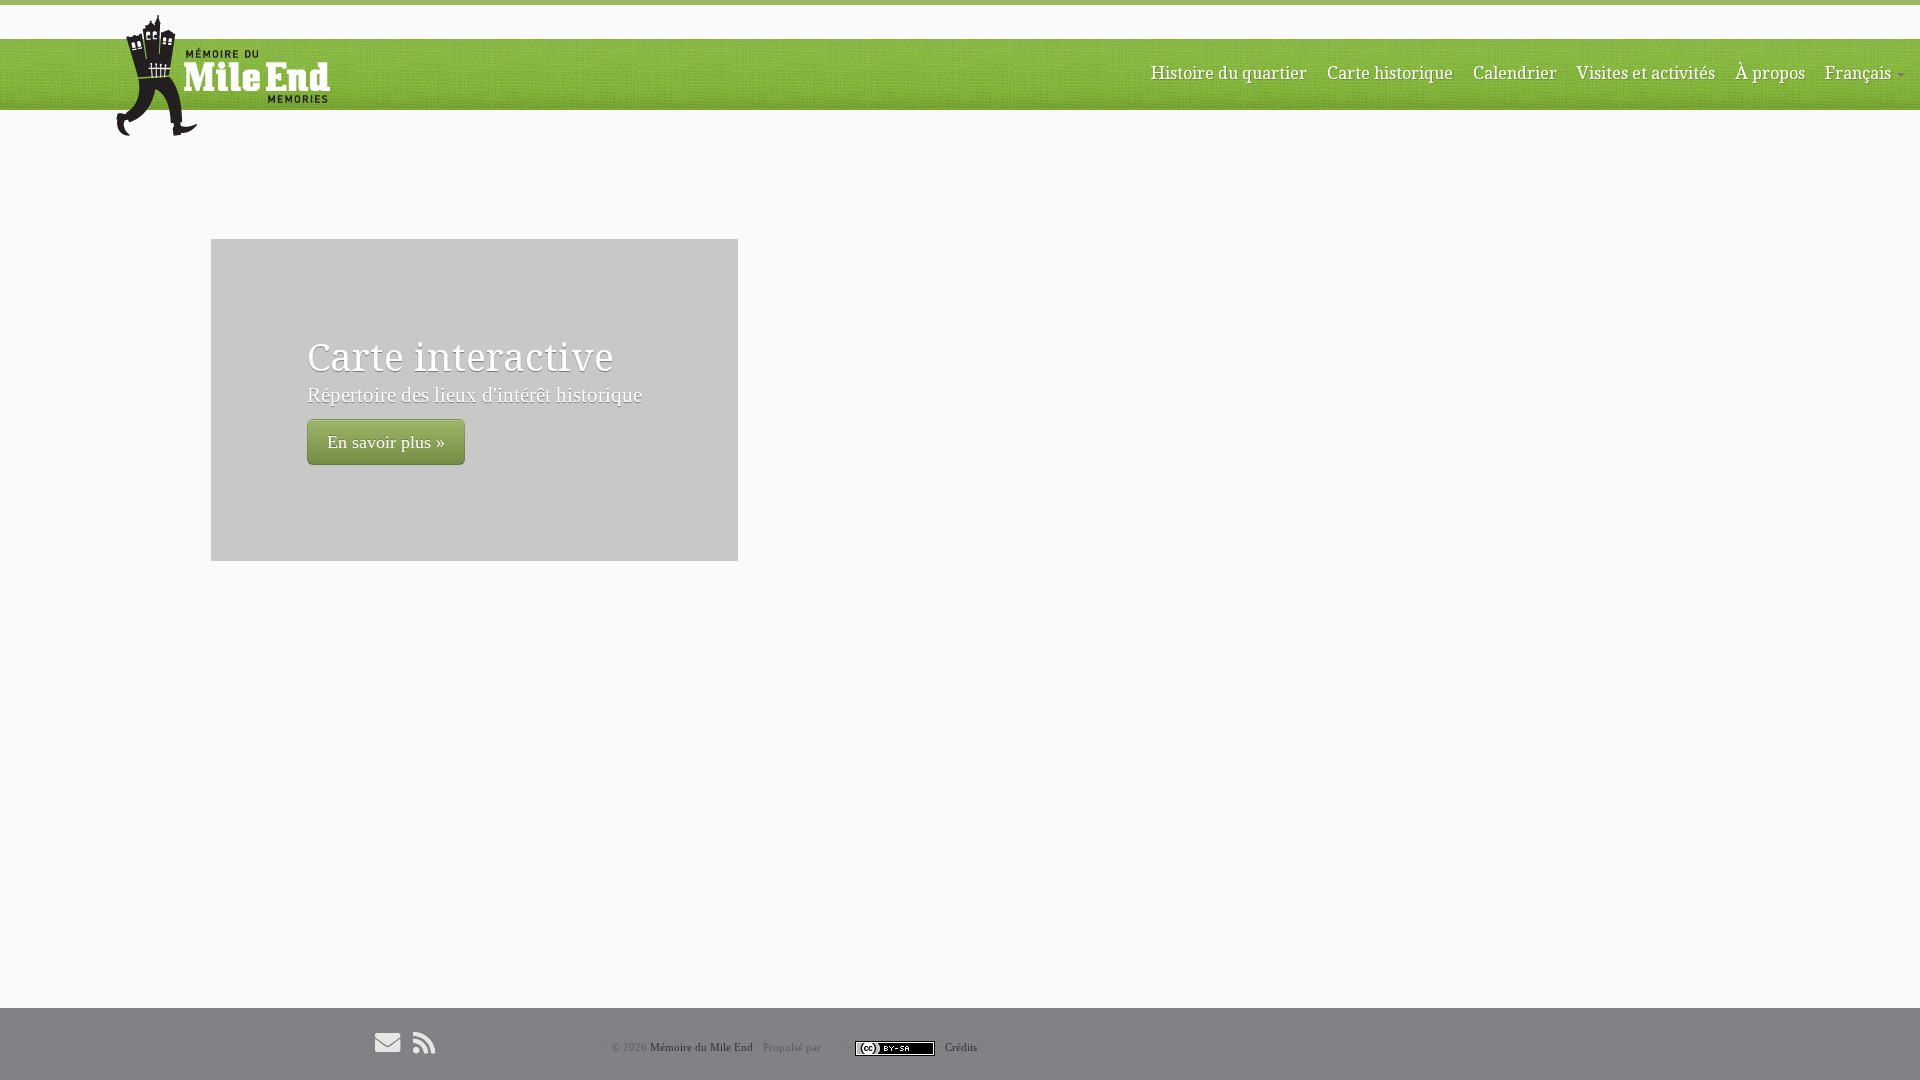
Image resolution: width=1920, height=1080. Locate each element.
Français (1860, 72)
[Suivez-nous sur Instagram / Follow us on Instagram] (528, 1042)
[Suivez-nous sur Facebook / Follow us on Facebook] (496, 1042)
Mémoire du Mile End (701, 1047)
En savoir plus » (386, 442)
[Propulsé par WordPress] (831, 1048)
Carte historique (1390, 72)
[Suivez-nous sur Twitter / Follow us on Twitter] (464, 1042)
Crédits (961, 1047)
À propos (1770, 72)
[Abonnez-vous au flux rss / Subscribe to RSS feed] (430, 1042)
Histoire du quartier (1229, 72)
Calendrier (1515, 72)
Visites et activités (1646, 72)
